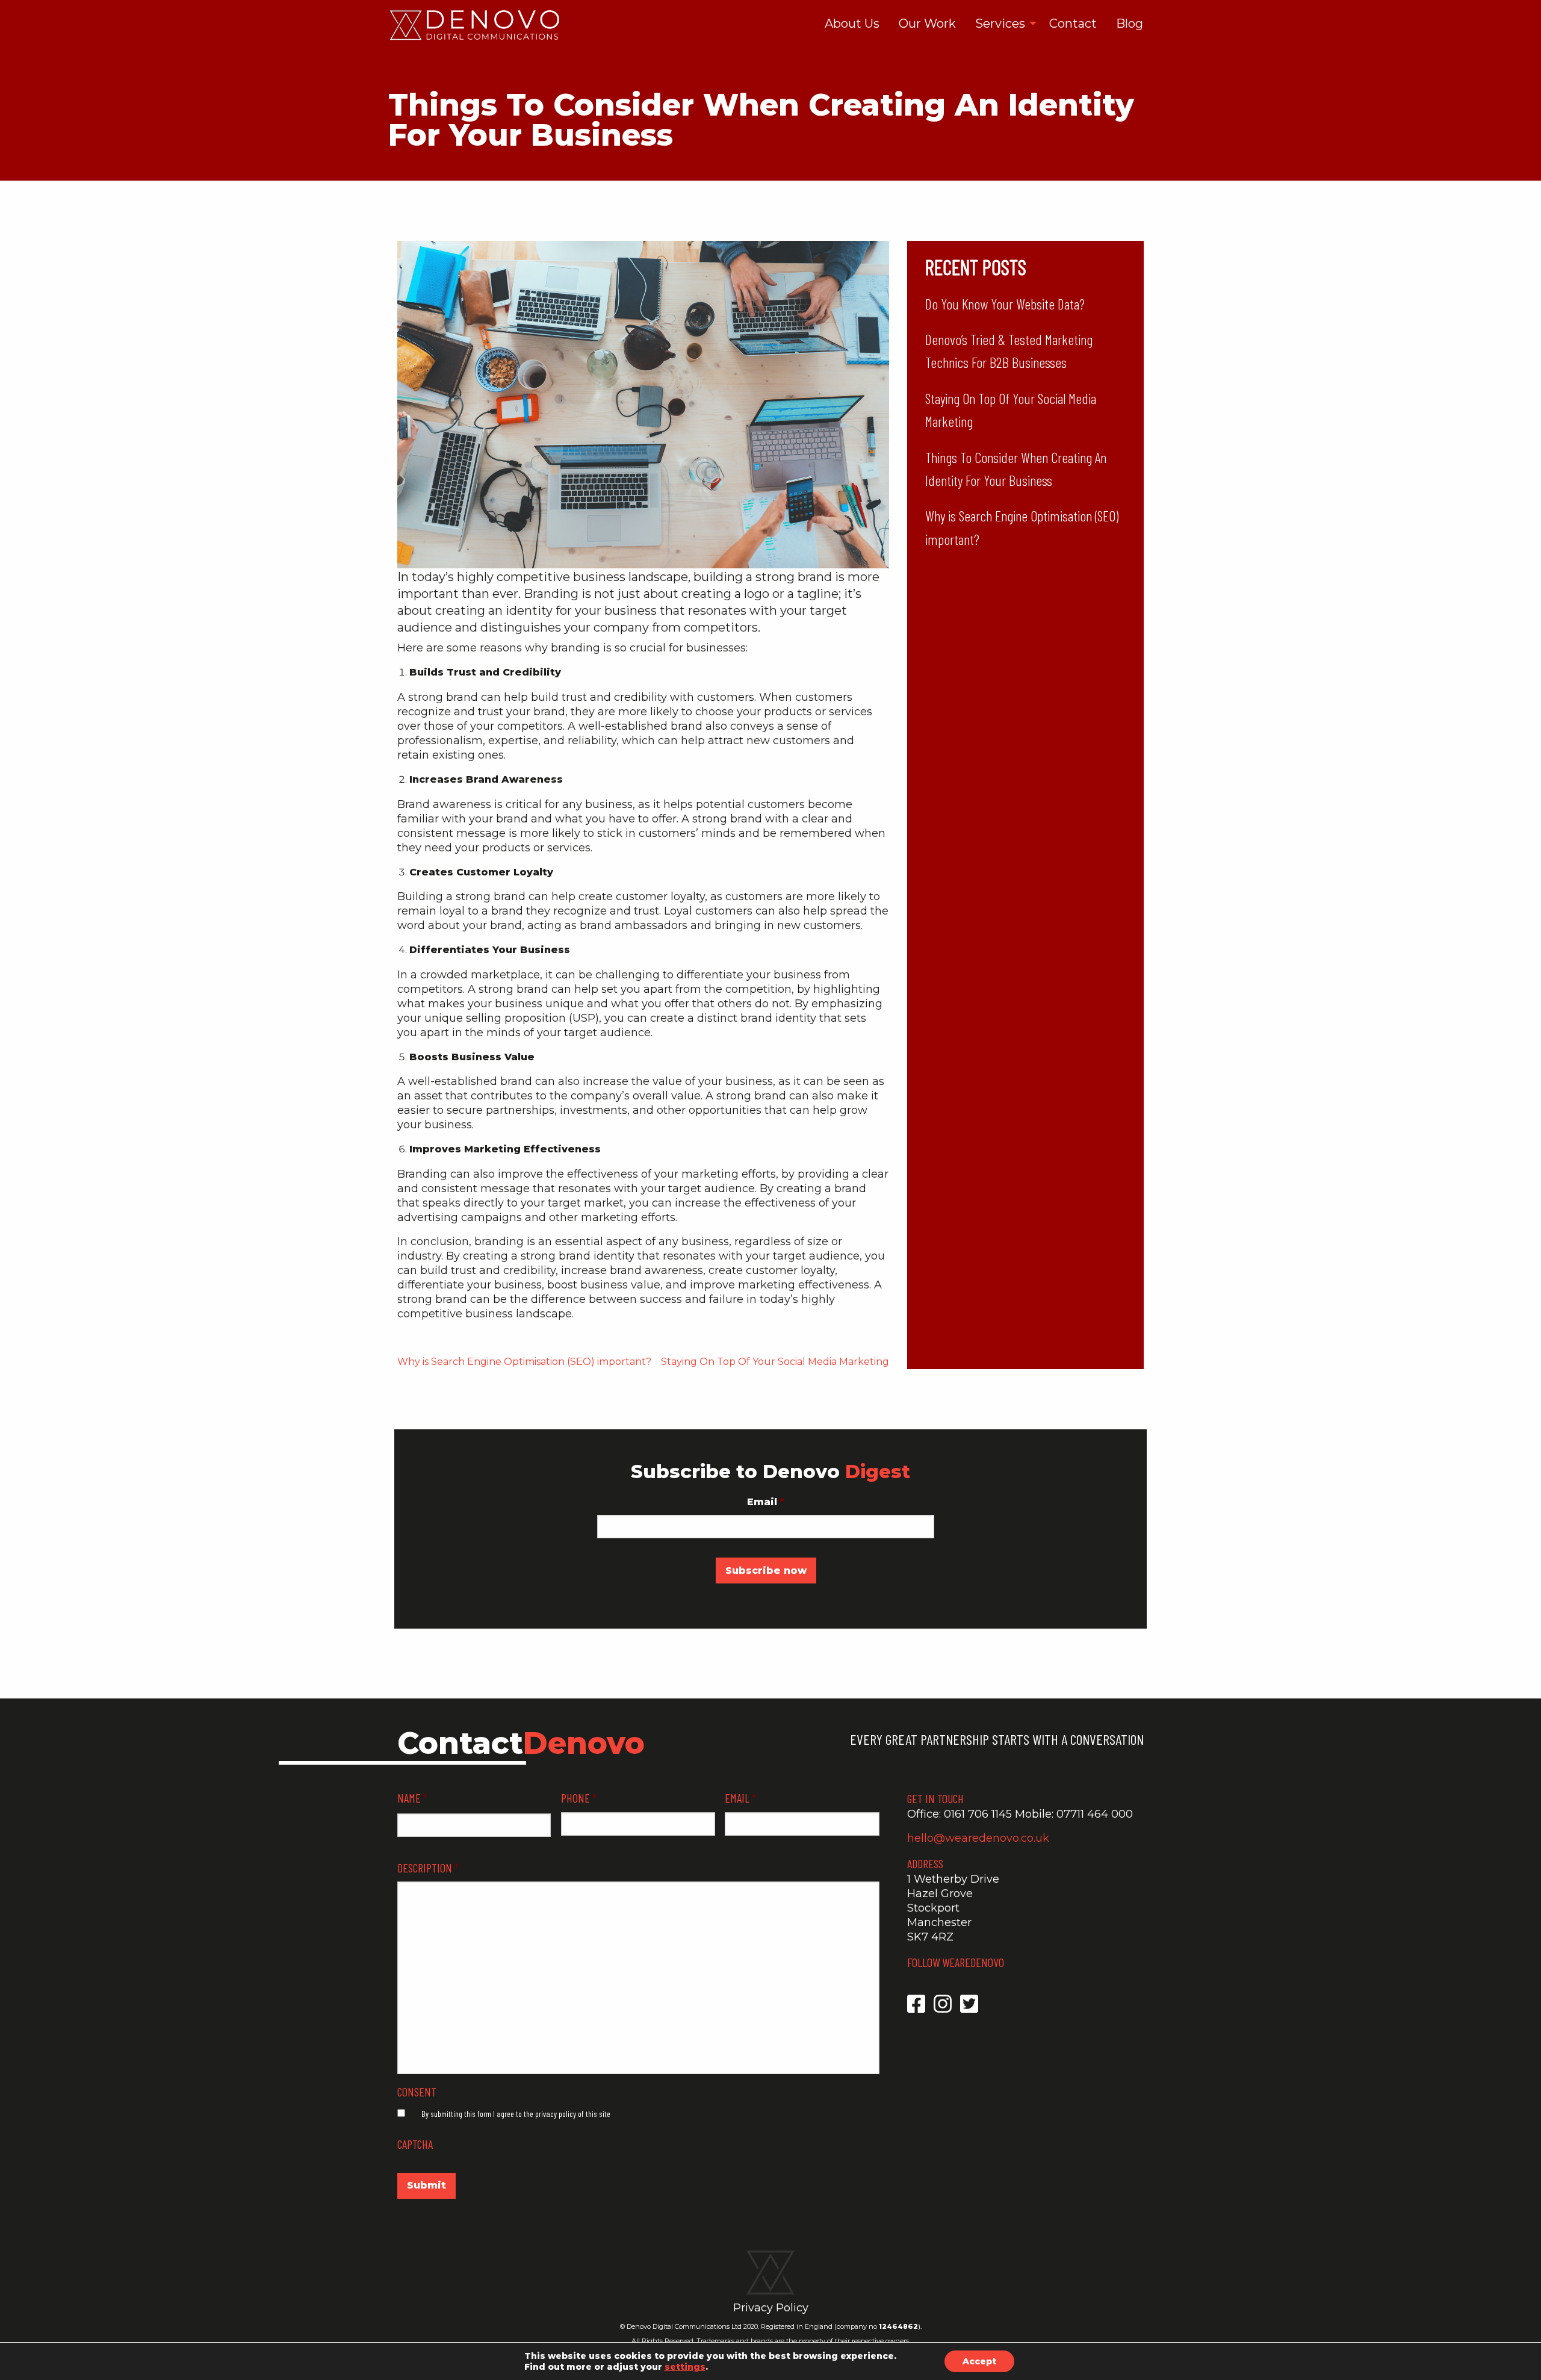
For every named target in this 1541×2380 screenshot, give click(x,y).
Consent (417, 2092)
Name (412, 1798)
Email (766, 1502)
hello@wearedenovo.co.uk (978, 1838)
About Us (852, 23)
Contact (1073, 23)
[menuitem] (852, 24)
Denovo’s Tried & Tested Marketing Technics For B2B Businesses (1009, 351)
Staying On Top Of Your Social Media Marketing (775, 1362)
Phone (579, 1798)
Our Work (927, 23)
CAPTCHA (415, 2144)
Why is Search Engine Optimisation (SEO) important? (524, 1362)
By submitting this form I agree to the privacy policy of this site (516, 2114)
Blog (1130, 23)
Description (428, 1868)
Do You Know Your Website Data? (1005, 304)
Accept (979, 2361)
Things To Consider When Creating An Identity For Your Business (1016, 469)
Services (1000, 23)
